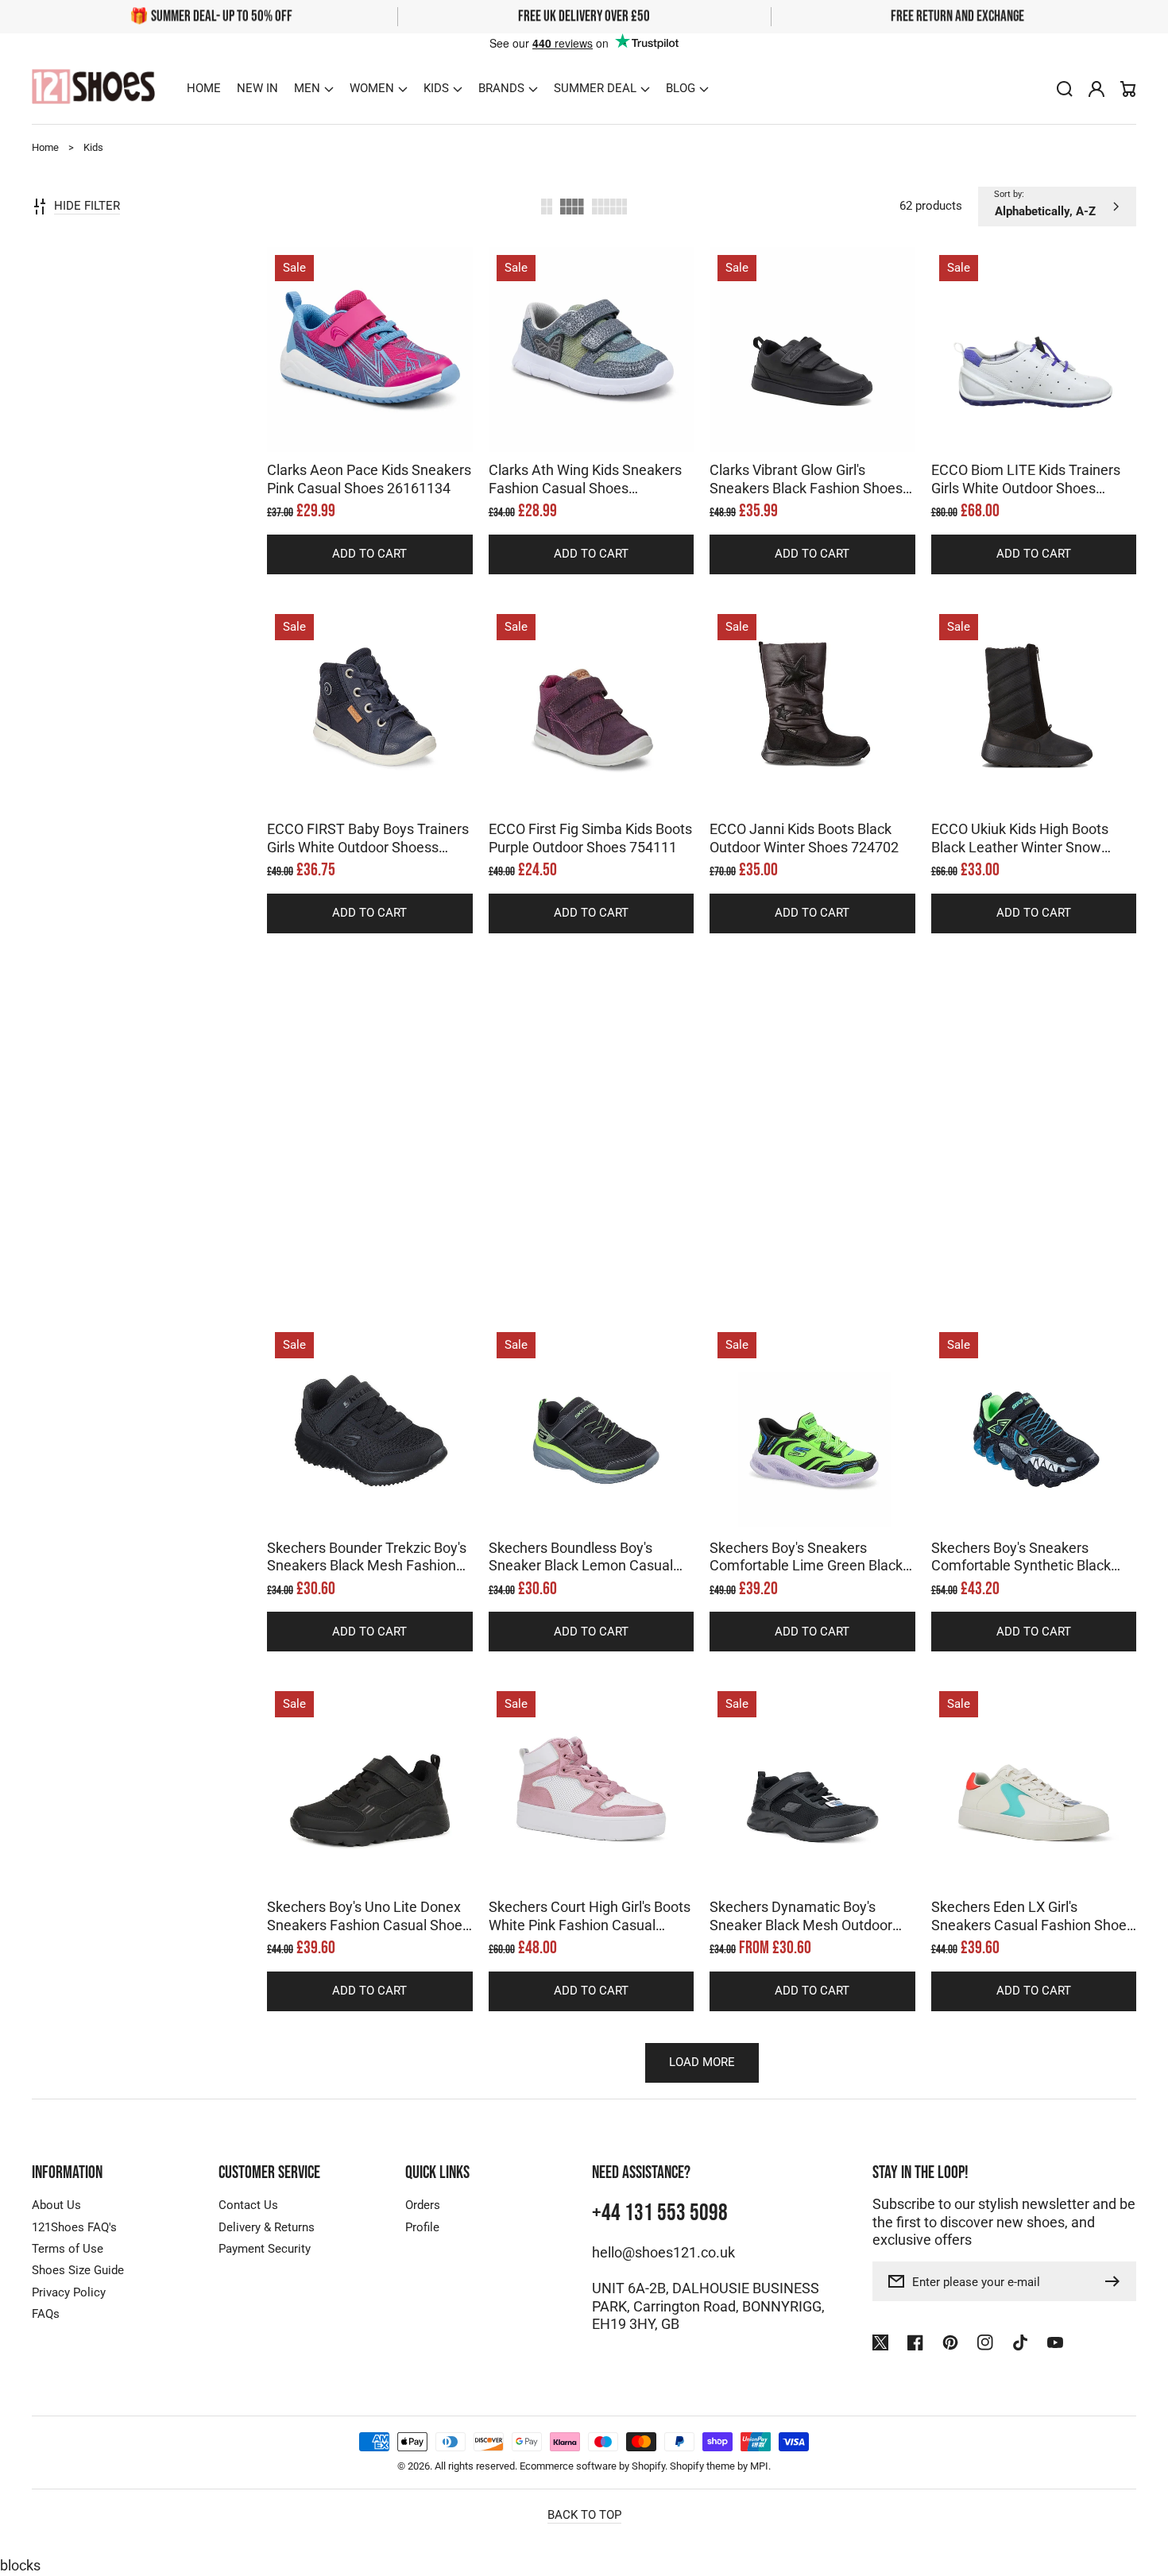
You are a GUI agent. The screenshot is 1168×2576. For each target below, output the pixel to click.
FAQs (46, 2314)
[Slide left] (354, 424)
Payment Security (265, 2249)
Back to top (584, 2515)
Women (372, 88)
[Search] (1065, 89)
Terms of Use (68, 2249)
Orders (423, 2205)
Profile (422, 2227)
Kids (436, 88)
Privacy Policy (69, 2292)
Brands (501, 88)
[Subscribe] (1116, 2281)
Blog (681, 88)
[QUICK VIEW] (369, 389)
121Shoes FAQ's (74, 2227)
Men (307, 88)
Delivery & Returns (267, 2227)
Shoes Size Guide (78, 2270)
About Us (56, 2205)
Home (45, 147)
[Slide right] (385, 424)
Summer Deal (595, 88)
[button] (314, 89)
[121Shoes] (94, 89)
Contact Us (248, 2205)
